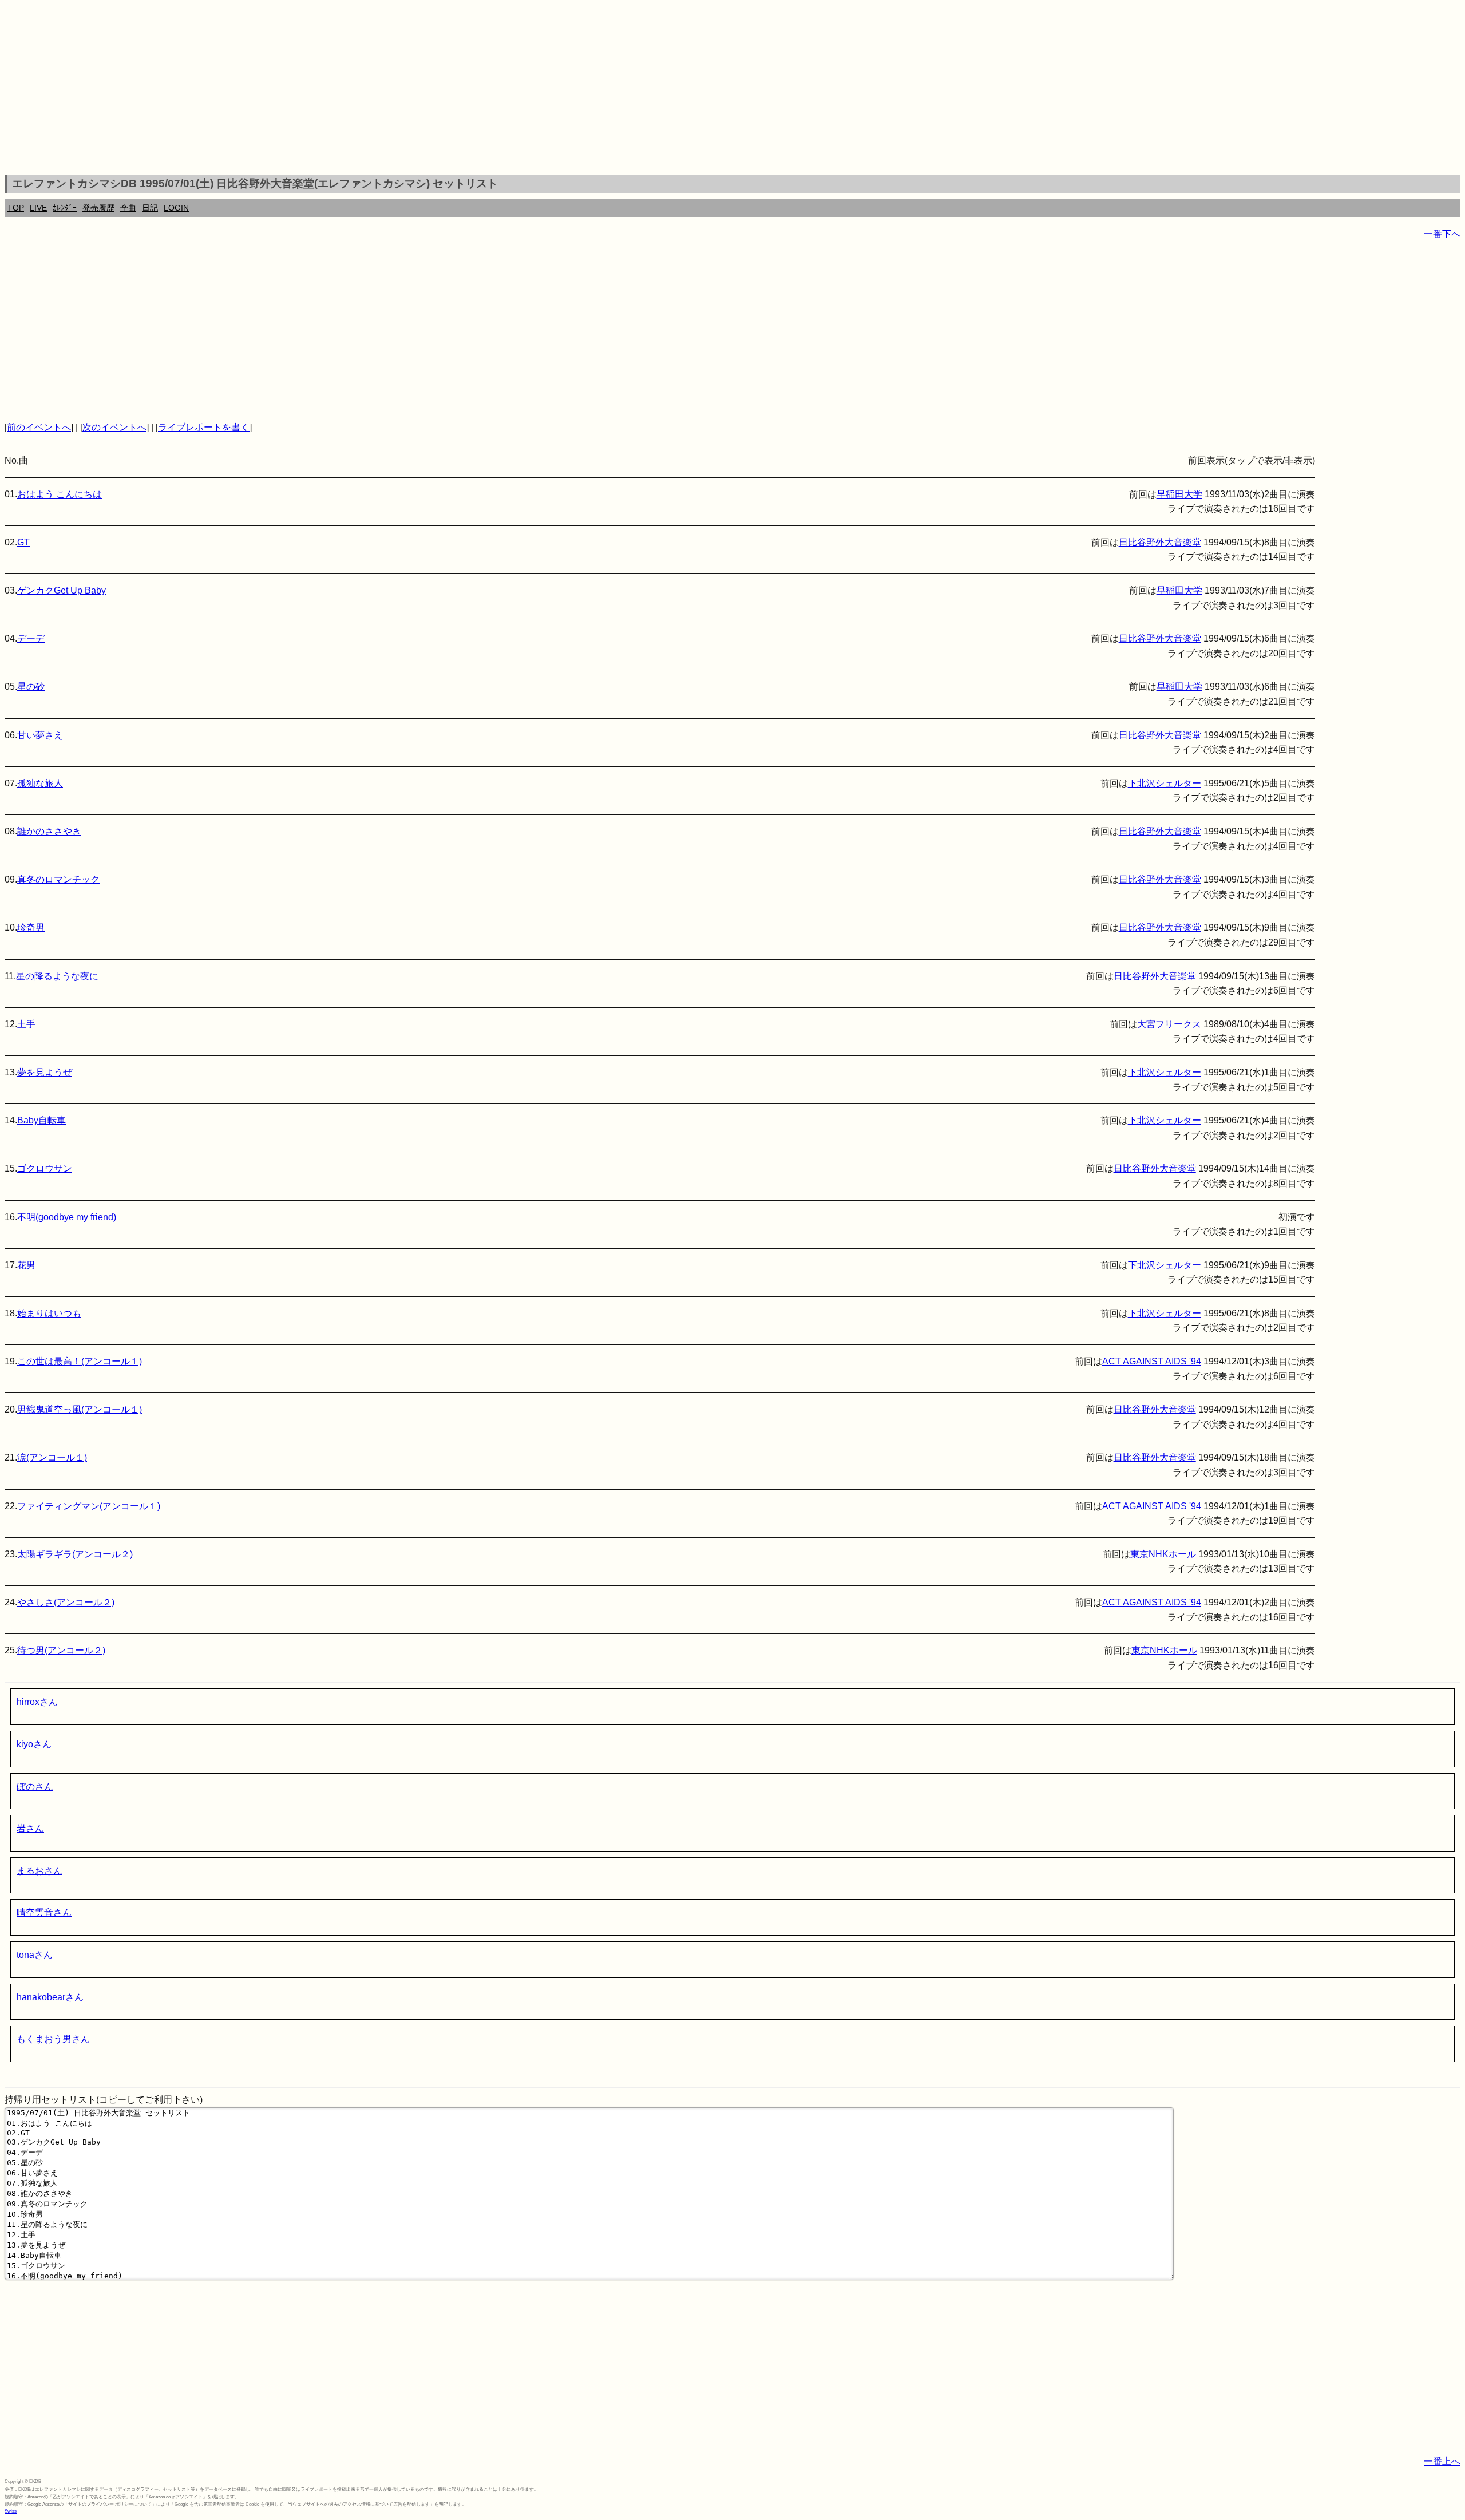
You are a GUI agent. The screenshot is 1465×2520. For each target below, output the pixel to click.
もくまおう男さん (53, 2039)
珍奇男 (31, 927)
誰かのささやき (49, 831)
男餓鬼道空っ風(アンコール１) (80, 1409)
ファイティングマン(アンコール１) (89, 1506)
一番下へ (1442, 234)
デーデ (31, 638)
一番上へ (1442, 2461)
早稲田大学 (1179, 494)
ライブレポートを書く (204, 427)
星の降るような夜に (57, 976)
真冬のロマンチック (58, 879)
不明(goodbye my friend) (67, 1217)
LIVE (38, 208)
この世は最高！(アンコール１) (80, 1361)
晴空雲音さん (44, 1912)
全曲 (128, 208)
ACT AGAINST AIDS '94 (1152, 1361)
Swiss (11, 2511)
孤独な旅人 (40, 783)
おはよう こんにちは (60, 494)
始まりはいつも (49, 1313)
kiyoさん (34, 1744)
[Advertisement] (732, 89)
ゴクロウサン (45, 1168)
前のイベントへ (39, 427)
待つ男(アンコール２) (61, 1650)
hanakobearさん (50, 1997)
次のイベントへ (114, 427)
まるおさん (39, 1871)
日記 (150, 208)
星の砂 (31, 687)
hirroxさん (37, 1702)
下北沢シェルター (1165, 783)
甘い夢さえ (40, 735)
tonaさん (35, 1955)
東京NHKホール (1163, 1554)
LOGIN (176, 208)
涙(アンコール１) (52, 1457)
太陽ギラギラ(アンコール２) (75, 1554)
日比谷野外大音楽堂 (1160, 542)
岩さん (30, 1828)
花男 (26, 1265)
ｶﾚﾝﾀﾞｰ (65, 208)
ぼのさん (35, 1787)
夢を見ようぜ (45, 1072)
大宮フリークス (1169, 1024)
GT (23, 542)
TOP (16, 208)
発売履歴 (98, 208)
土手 (26, 1024)
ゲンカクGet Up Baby (62, 590)
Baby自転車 (41, 1120)
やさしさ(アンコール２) (66, 1602)
